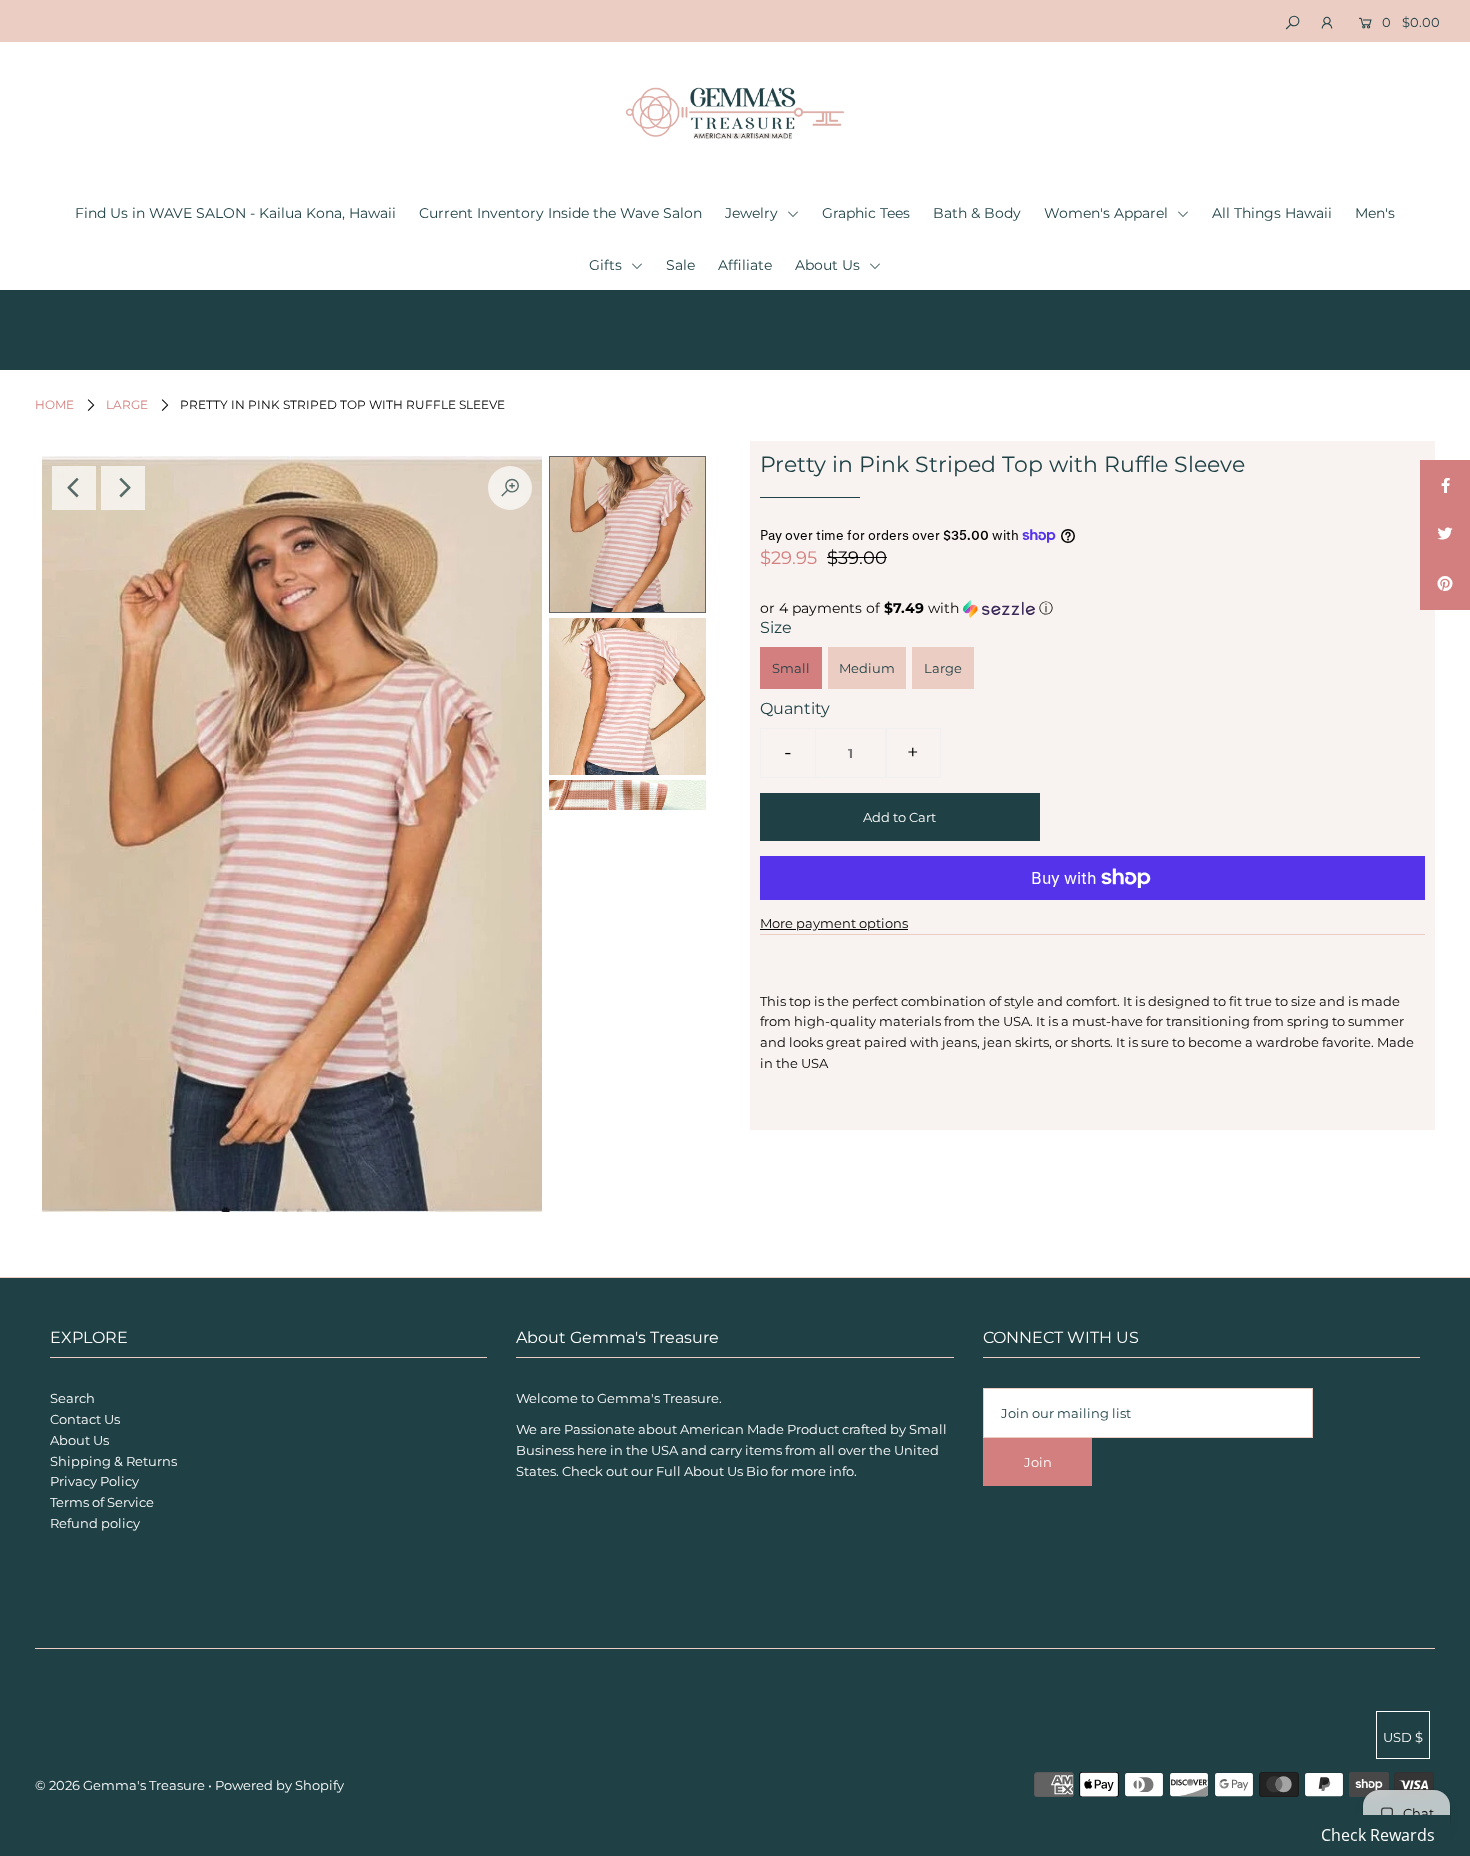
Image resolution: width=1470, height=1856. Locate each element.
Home (54, 404)
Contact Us (85, 1419)
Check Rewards (1378, 1835)
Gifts (607, 265)
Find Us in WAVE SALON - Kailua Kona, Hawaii (235, 213)
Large (127, 404)
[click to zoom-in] (510, 488)
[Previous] (74, 488)
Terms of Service (102, 1502)
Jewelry (753, 213)
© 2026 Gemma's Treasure (120, 1785)
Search (72, 1398)
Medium (867, 668)
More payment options (834, 923)
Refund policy (95, 1523)
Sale (680, 265)
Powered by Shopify (279, 1785)
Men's (1375, 213)
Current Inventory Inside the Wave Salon (560, 213)
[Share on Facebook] (1445, 485)
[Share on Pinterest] (1445, 585)
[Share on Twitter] (1445, 535)
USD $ (1403, 1737)
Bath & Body (977, 213)
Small (791, 668)
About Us (829, 265)
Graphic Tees (866, 213)
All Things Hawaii (1272, 213)
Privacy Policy (94, 1481)
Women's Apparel (1108, 213)
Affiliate (745, 265)
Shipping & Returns (113, 1461)
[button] (1092, 608)
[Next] (123, 488)
